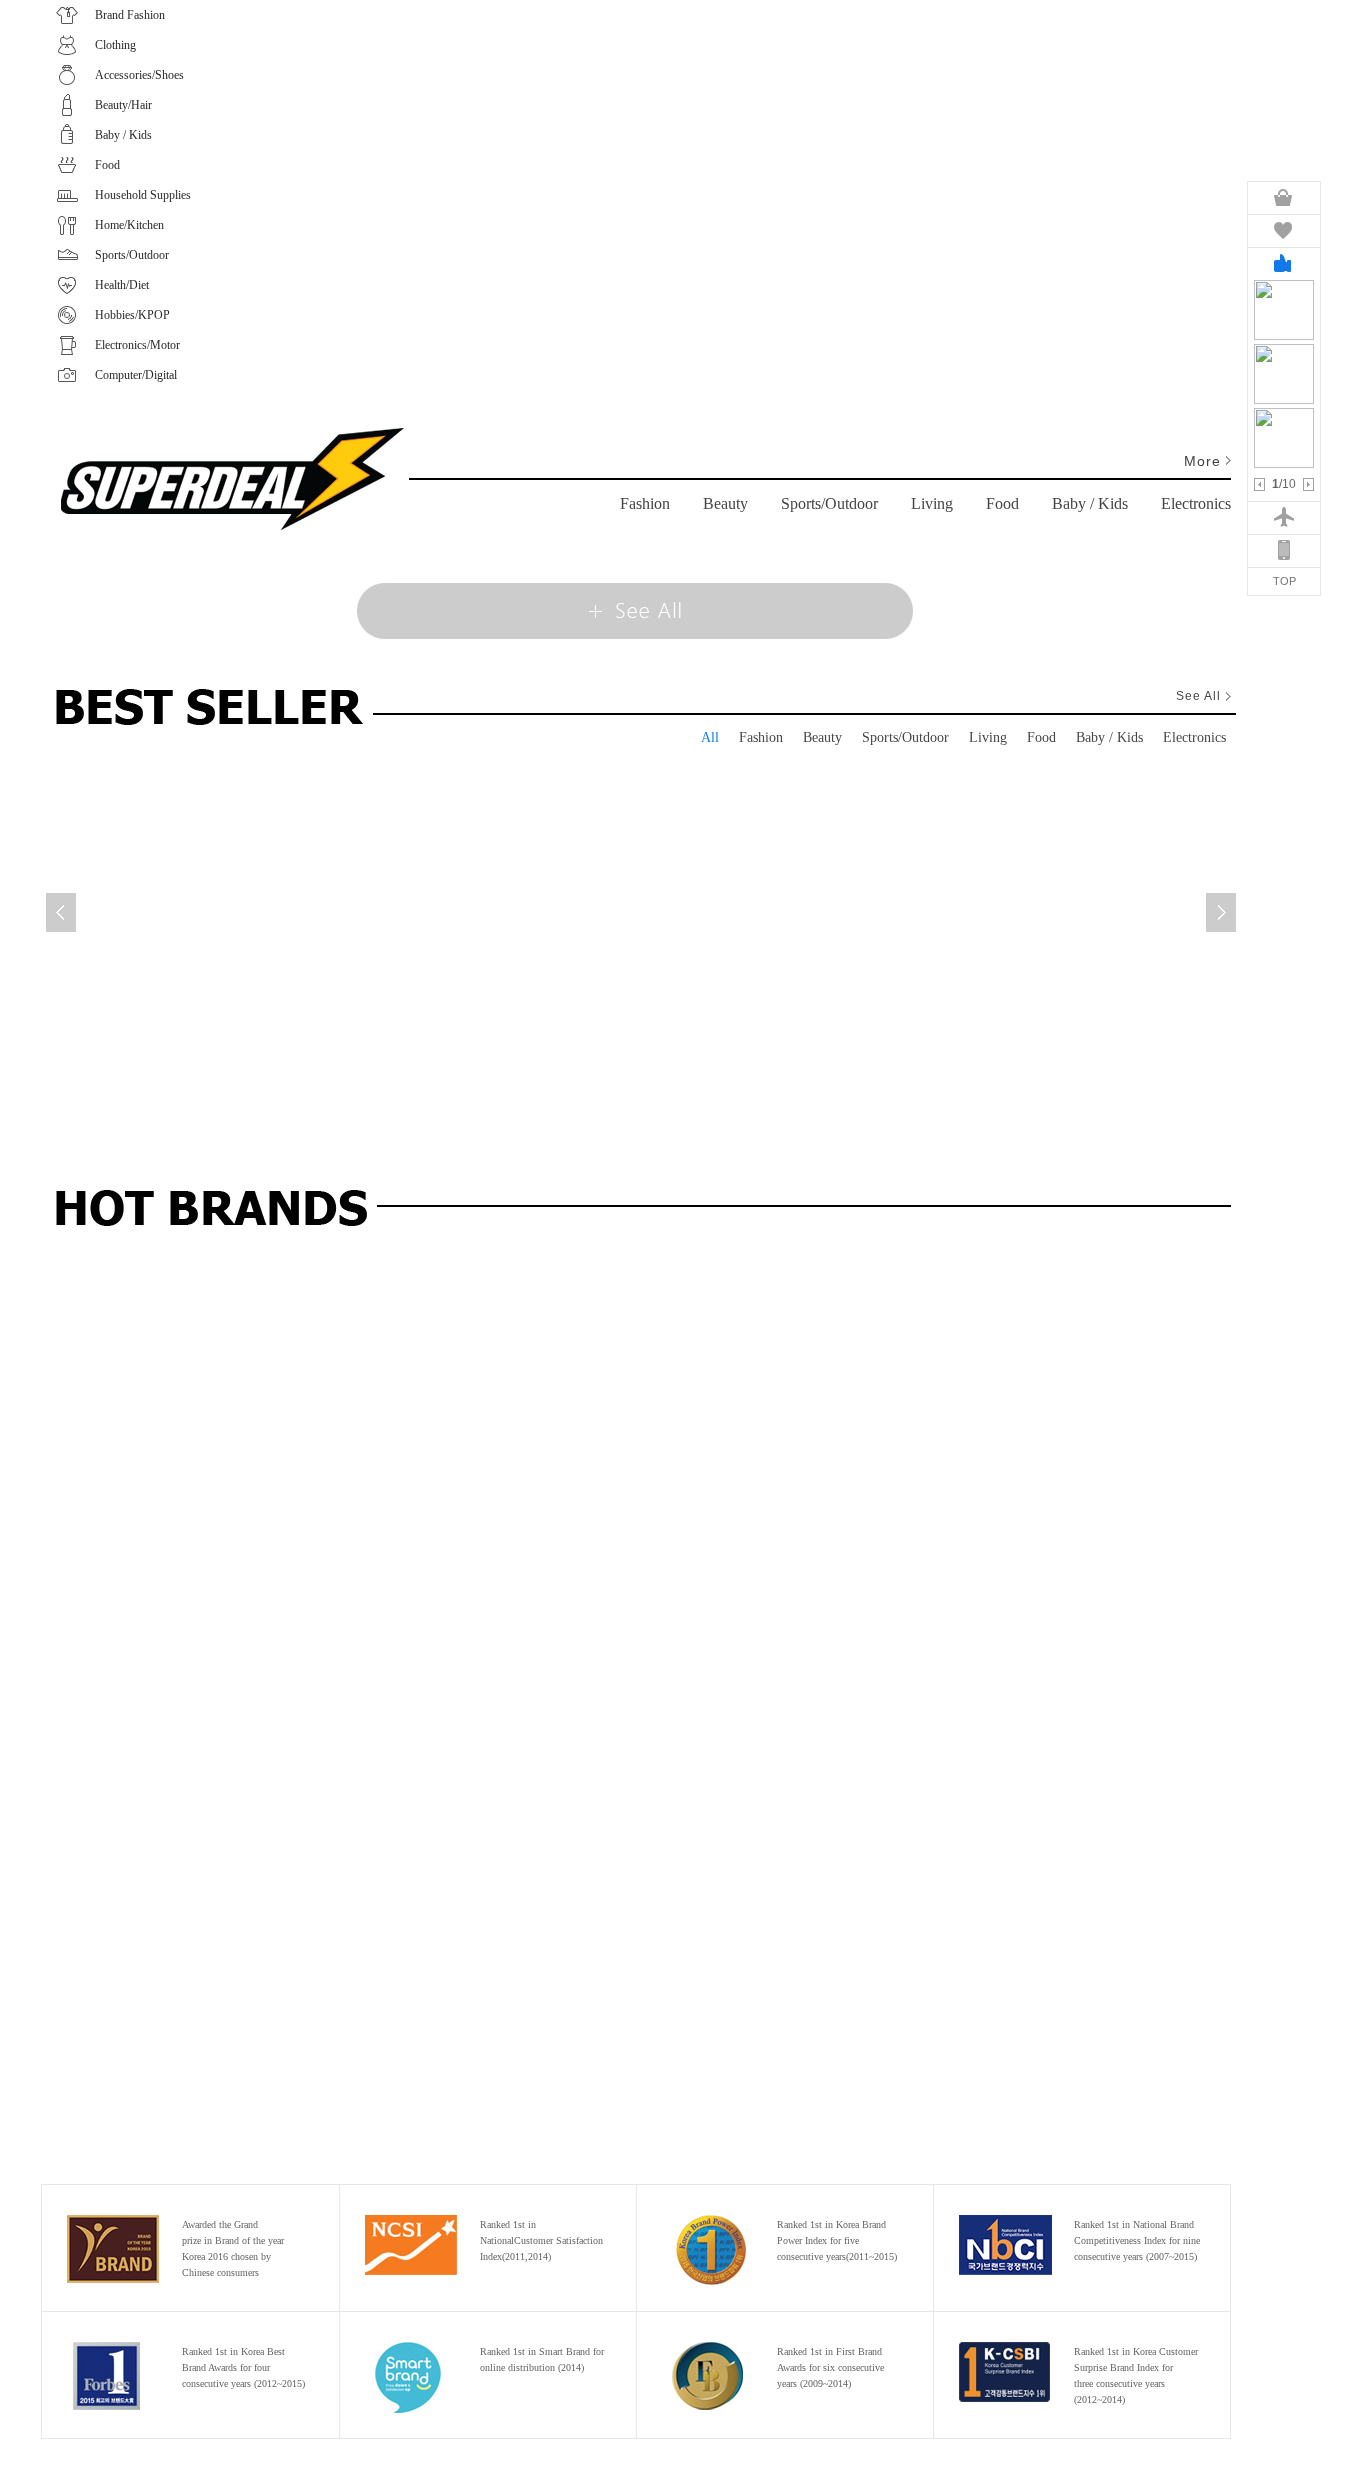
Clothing (115, 45)
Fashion (645, 503)
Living (932, 503)
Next (1308, 484)
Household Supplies (143, 195)
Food (107, 165)
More (1202, 461)
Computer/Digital (136, 375)
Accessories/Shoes (139, 75)
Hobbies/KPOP (132, 315)
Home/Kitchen (129, 225)
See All (635, 611)
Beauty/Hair (123, 105)
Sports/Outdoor (132, 255)
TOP (1284, 581)
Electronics (1196, 503)
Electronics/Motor (137, 345)
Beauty (725, 503)
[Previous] (61, 912)
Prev (1259, 484)
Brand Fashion (130, 15)
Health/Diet (122, 285)
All (710, 737)
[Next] (1221, 912)
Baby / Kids (123, 135)
